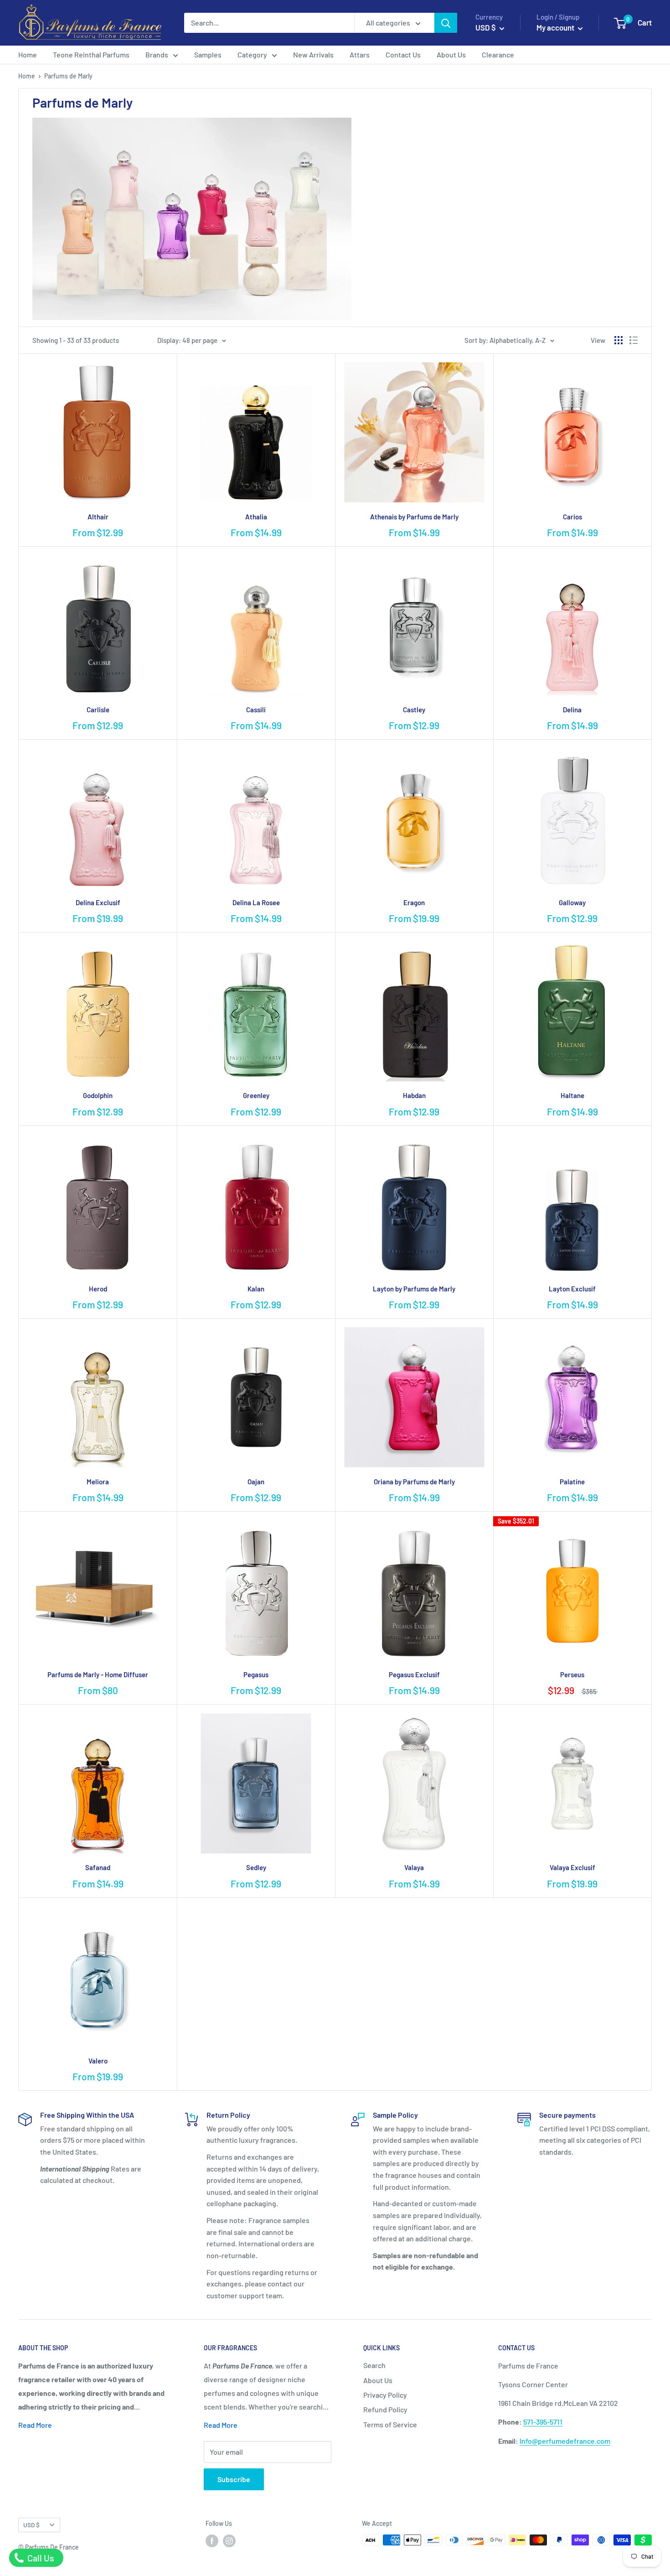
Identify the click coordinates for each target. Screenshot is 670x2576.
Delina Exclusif (98, 902)
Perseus (572, 1674)
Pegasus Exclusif (414, 1674)
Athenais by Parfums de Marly (414, 517)
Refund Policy (385, 2409)
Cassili (256, 710)
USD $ (31, 2525)
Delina (572, 710)
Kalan (256, 1289)
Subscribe (234, 2479)
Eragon (414, 902)
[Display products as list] (634, 340)
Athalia (256, 517)
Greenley (256, 1095)
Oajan (256, 1482)
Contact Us (403, 54)
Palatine (572, 1482)
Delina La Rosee (256, 902)
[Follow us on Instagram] (229, 2541)
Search (374, 2365)
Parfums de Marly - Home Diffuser (98, 1674)
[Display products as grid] (618, 340)
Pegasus (256, 1674)
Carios (572, 517)
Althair (98, 517)
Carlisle (98, 710)
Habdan (414, 1095)
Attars (360, 54)
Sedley (256, 1867)
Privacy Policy (385, 2395)
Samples (208, 54)
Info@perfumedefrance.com (565, 2441)
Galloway (572, 902)
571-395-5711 (543, 2422)
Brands (157, 54)
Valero (98, 2061)
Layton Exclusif (572, 1289)
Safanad (98, 1867)
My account (556, 27)
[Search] (446, 23)
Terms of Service (390, 2424)
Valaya (414, 1867)
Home (28, 54)
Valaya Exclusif (572, 1867)
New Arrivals (313, 54)
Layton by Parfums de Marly (414, 1289)
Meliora (98, 1482)
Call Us (40, 2558)
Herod (98, 1289)
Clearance (498, 54)
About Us (451, 54)
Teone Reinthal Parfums (91, 54)
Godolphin (98, 1095)
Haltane (572, 1095)
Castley (414, 710)
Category (252, 54)
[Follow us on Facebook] (212, 2541)
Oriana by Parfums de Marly (414, 1482)
